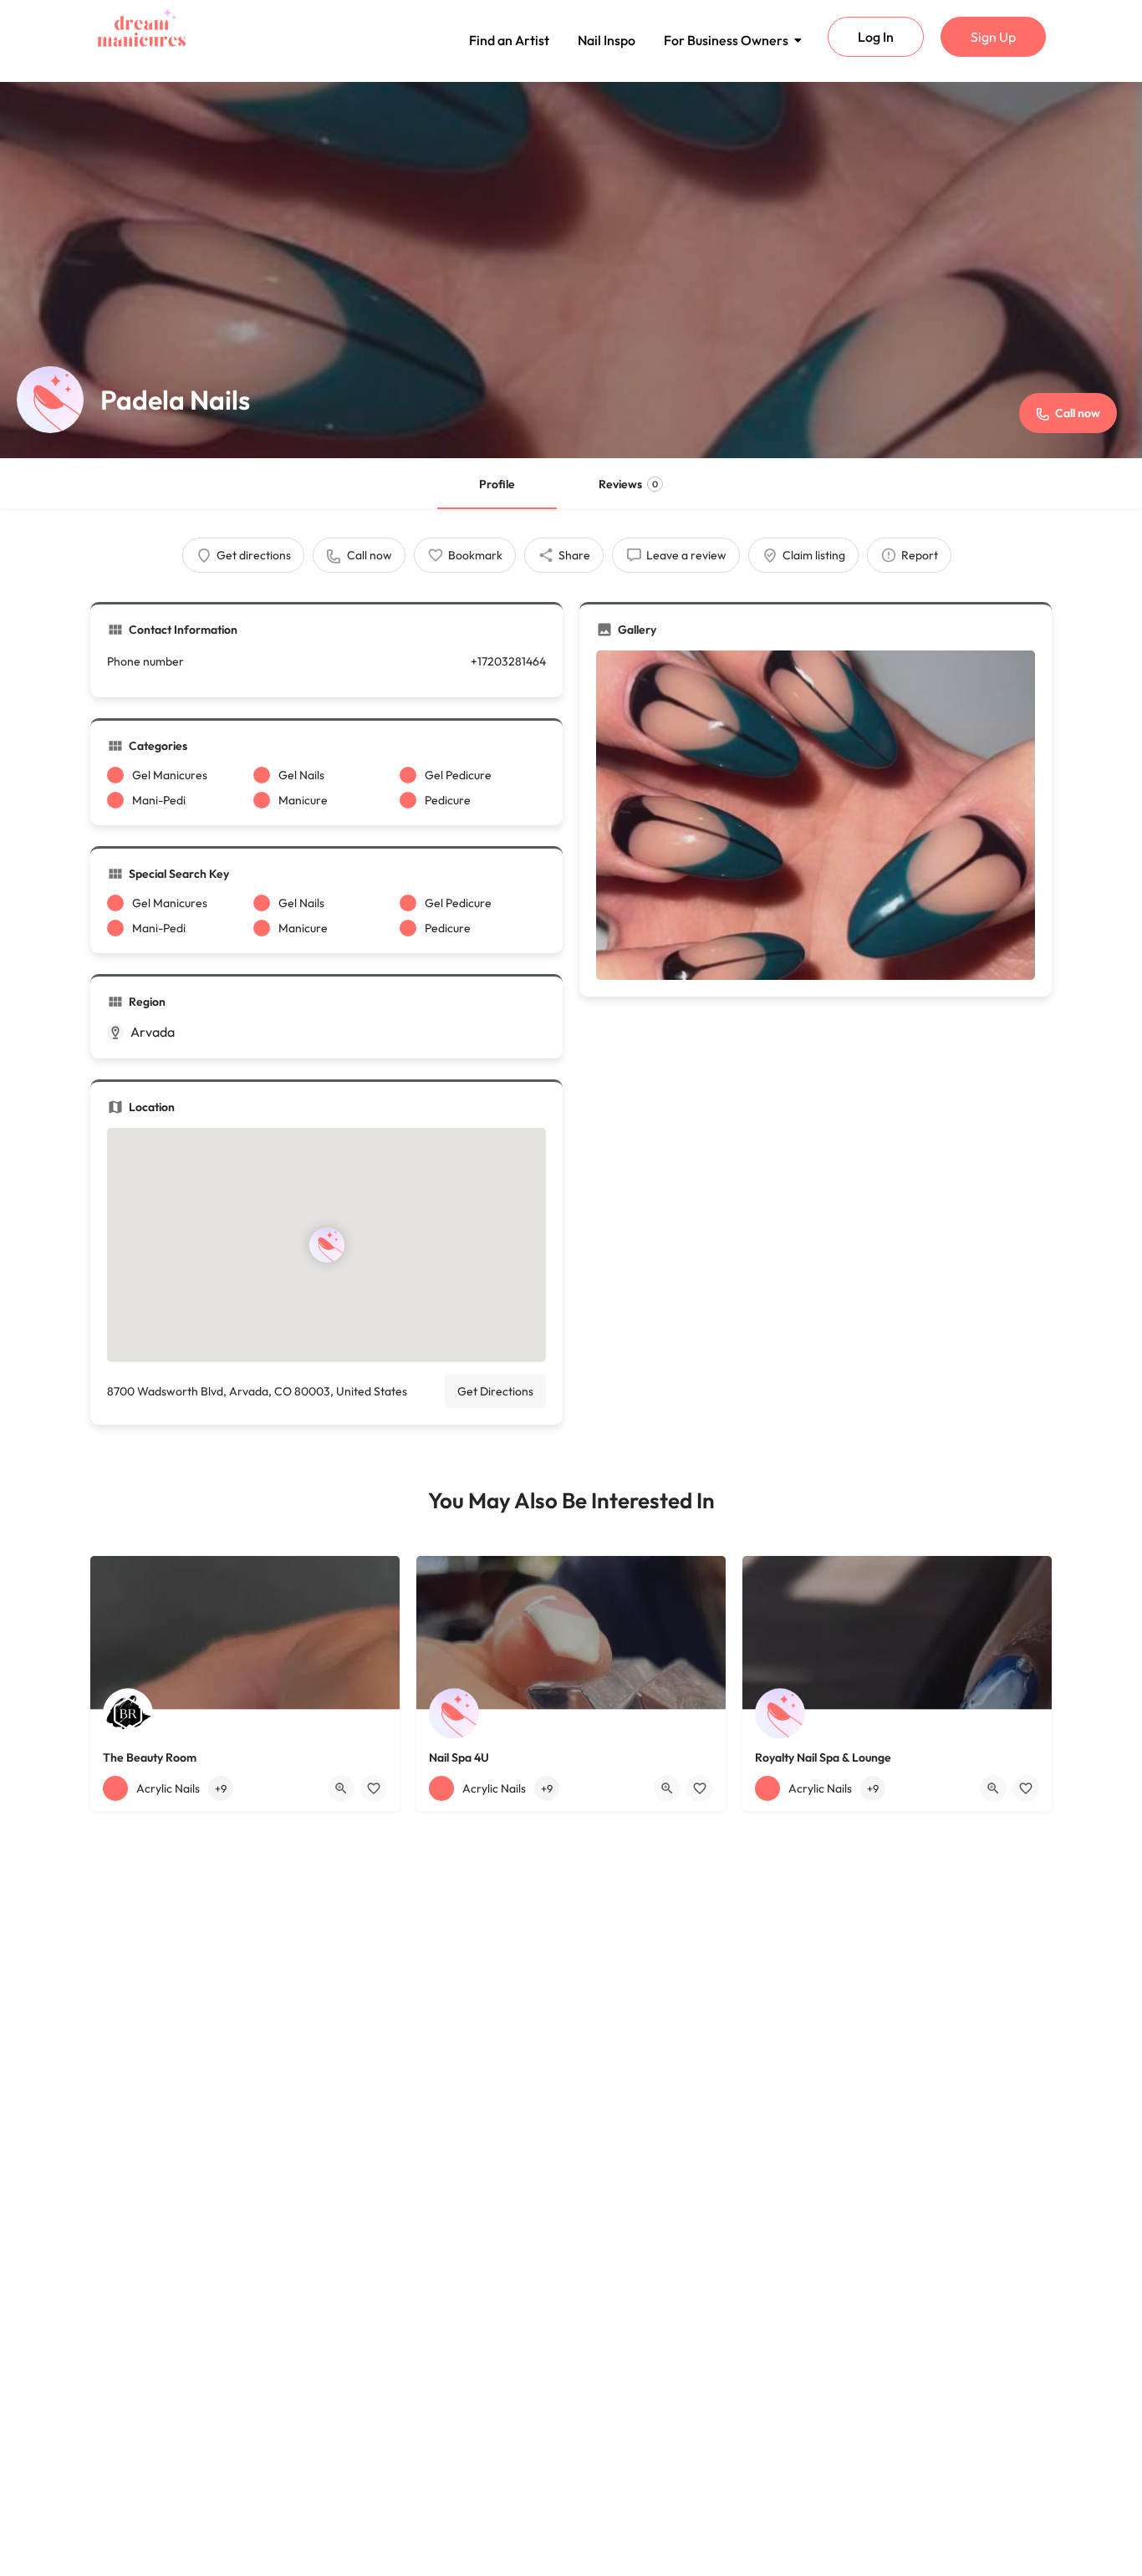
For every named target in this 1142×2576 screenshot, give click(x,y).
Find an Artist (509, 40)
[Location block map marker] (326, 1245)
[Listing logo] (50, 400)
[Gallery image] (816, 815)
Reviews (628, 484)
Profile (497, 484)
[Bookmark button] (374, 1788)
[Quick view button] (341, 1788)
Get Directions (495, 1391)
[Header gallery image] (571, 270)
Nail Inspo (607, 40)
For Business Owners (726, 40)
